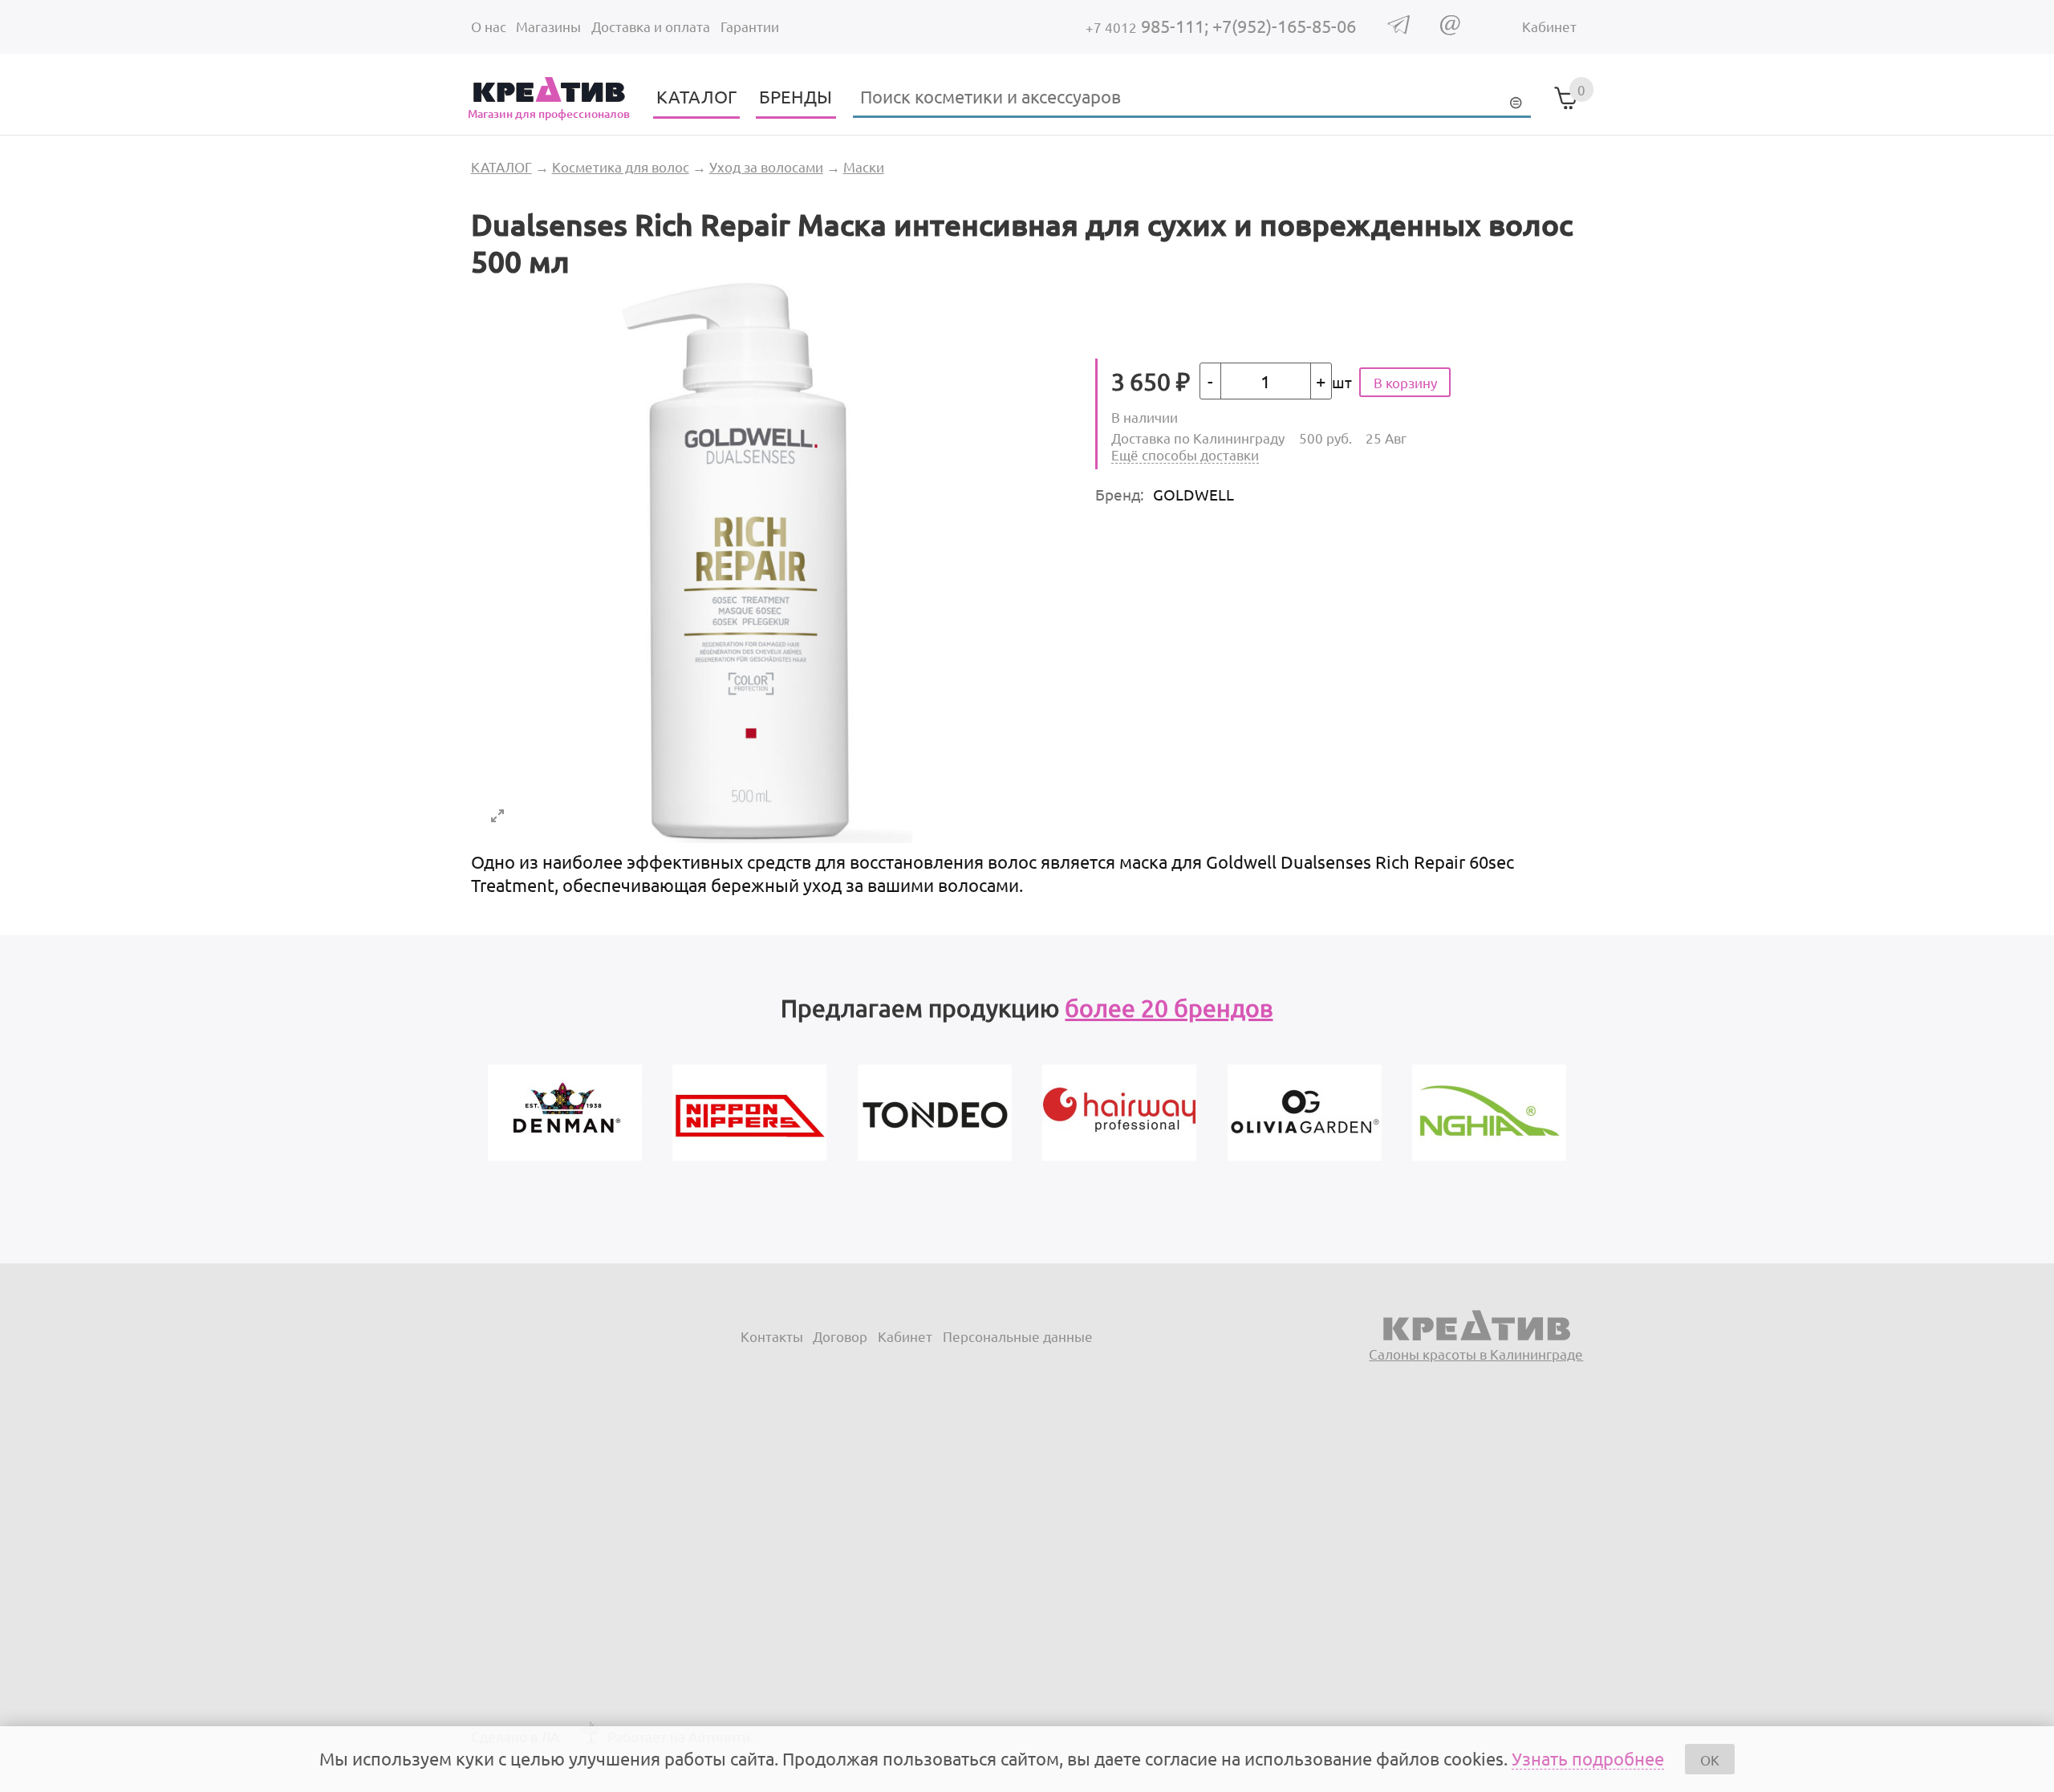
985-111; (1149, 26)
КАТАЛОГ (696, 96)
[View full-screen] (497, 816)
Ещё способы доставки (1185, 454)
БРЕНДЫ (796, 96)
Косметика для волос (621, 166)
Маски (864, 166)
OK (1710, 1760)
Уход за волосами (766, 166)
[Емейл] (1450, 29)
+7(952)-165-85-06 (1284, 26)
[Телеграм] (1398, 28)
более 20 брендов (1169, 1008)
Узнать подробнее (1588, 1758)
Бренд (1120, 494)
